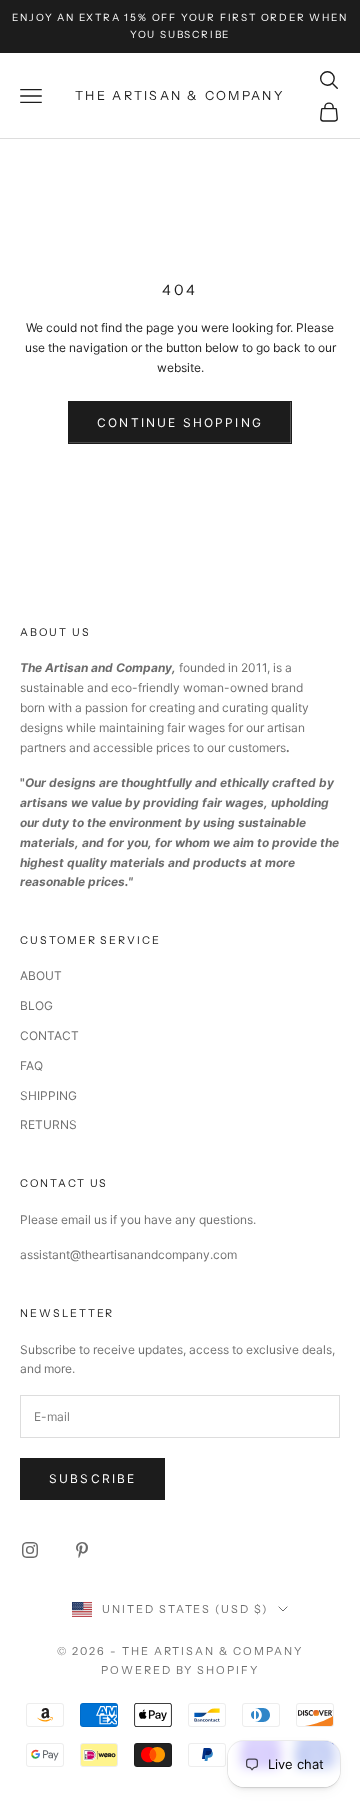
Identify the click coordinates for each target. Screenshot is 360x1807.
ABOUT (41, 975)
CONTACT (49, 1035)
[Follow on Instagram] (30, 1550)
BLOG (36, 1005)
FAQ (31, 1065)
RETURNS (48, 1124)
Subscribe (92, 1478)
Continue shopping (180, 422)
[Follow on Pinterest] (82, 1550)
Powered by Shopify (180, 1670)
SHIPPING (48, 1095)
